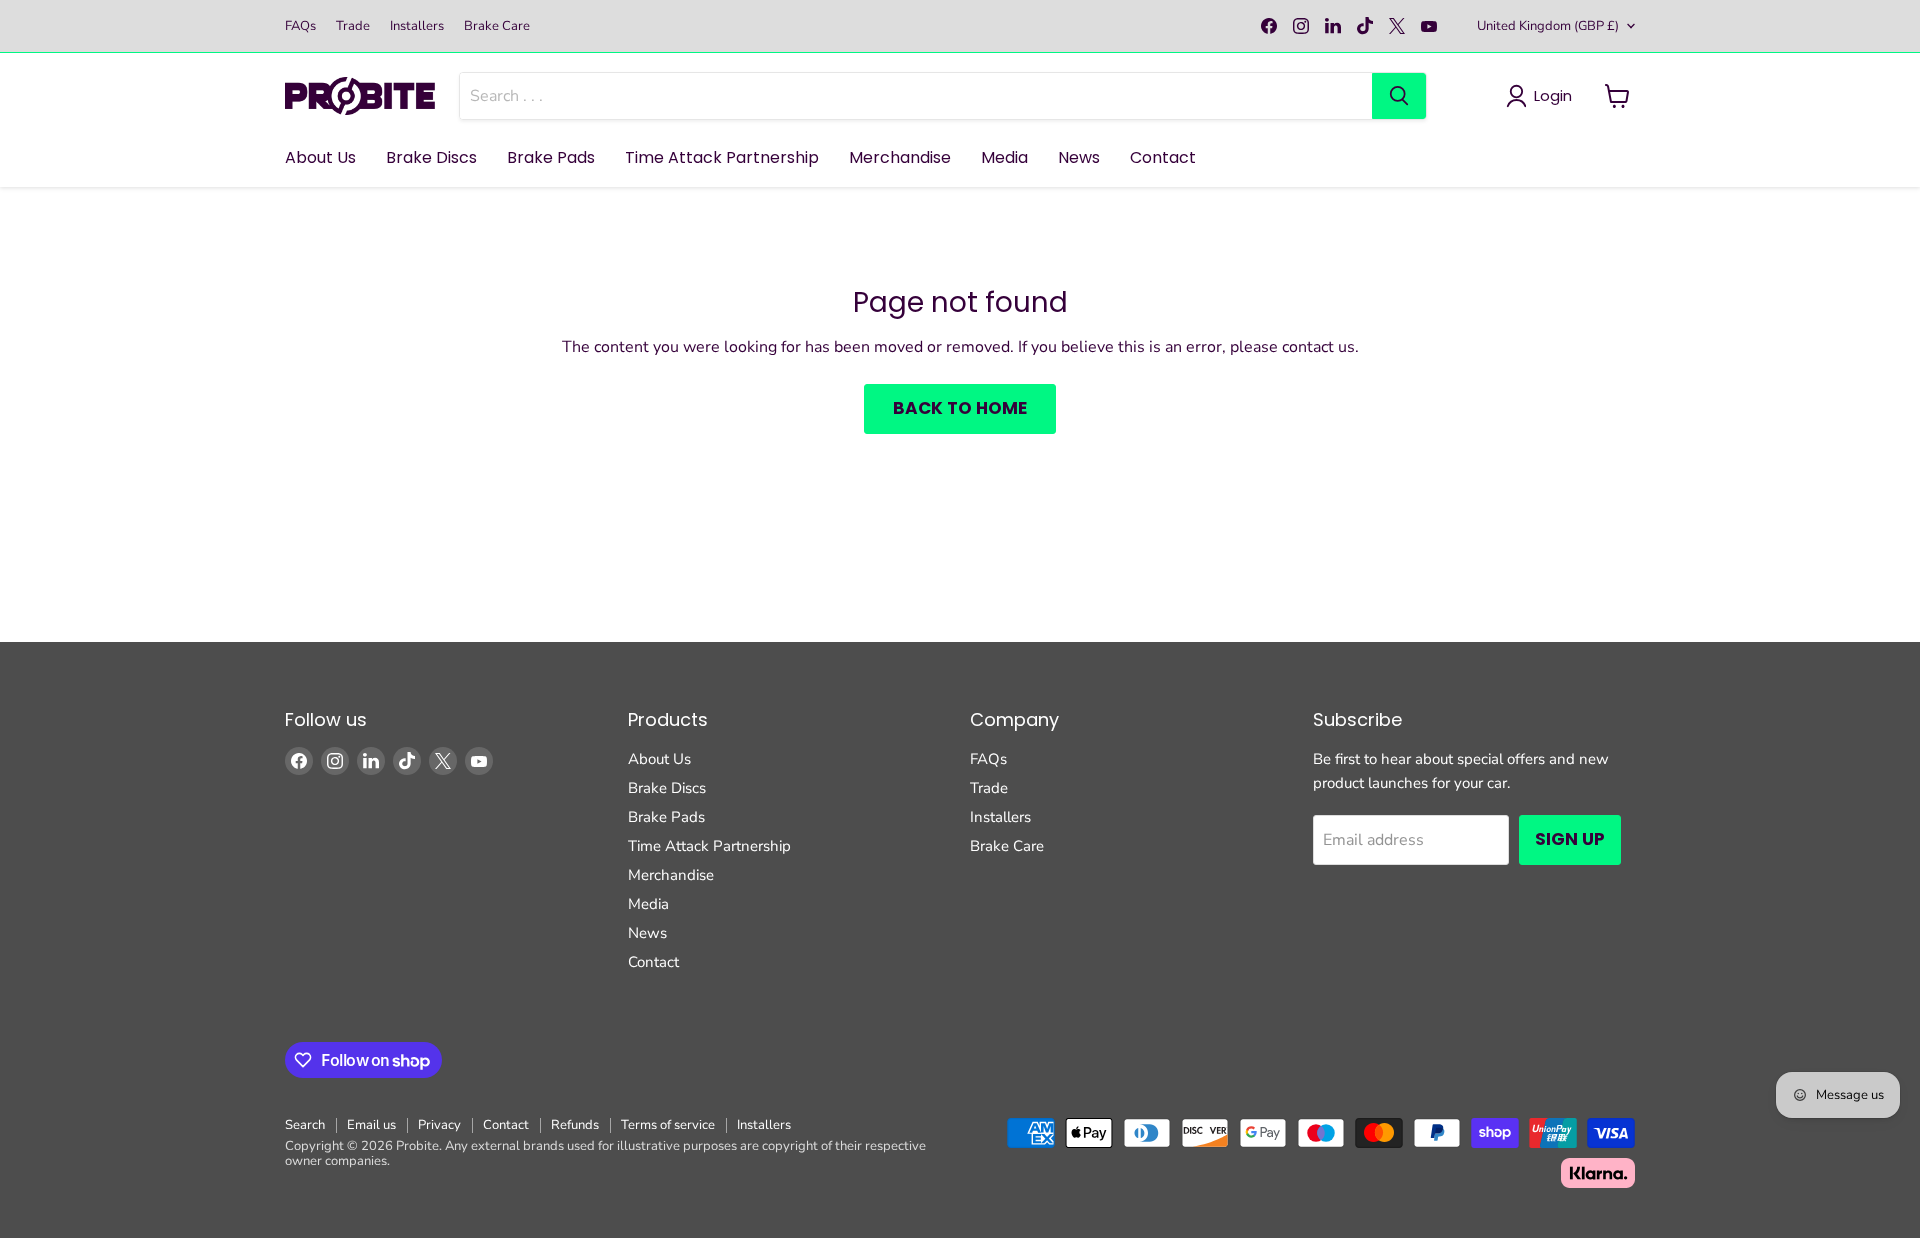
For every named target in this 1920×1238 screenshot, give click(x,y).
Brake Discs (431, 157)
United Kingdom (1548, 26)
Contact (1163, 157)
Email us (371, 1125)
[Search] (1399, 96)
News (1079, 157)
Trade (353, 26)
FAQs (300, 26)
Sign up (1570, 839)
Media (1004, 157)
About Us (320, 157)
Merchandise (900, 157)
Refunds (575, 1125)
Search (305, 1125)
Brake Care (497, 26)
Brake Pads (551, 157)
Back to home (960, 408)
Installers (417, 26)
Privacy (439, 1125)
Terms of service (668, 1125)
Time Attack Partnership (722, 157)
